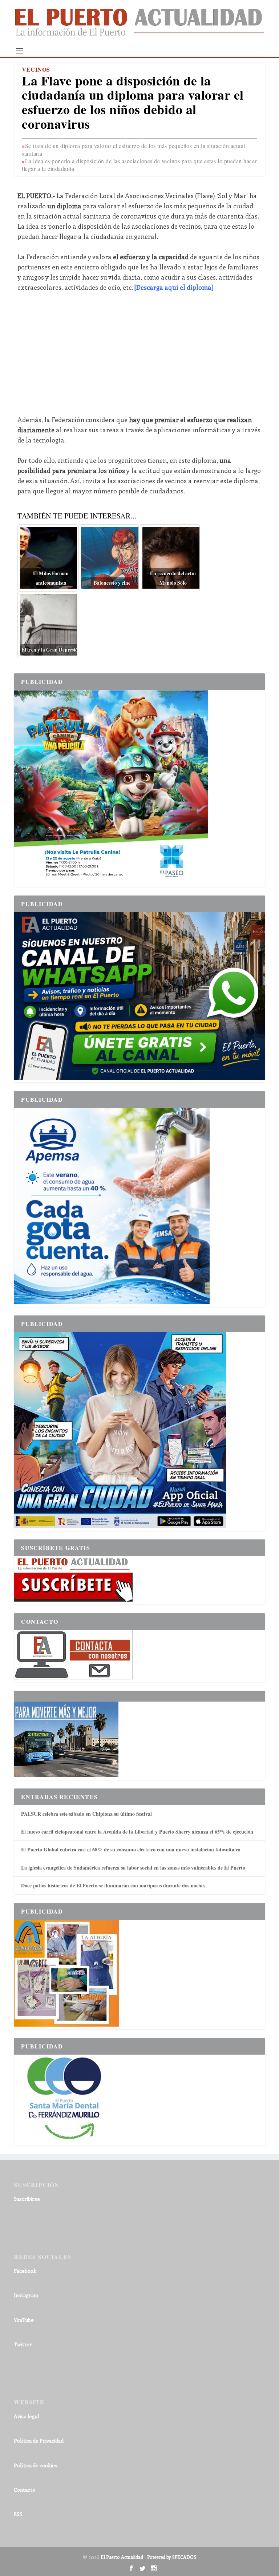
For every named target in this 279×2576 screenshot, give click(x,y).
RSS (18, 2514)
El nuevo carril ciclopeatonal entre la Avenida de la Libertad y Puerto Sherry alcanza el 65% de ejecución (137, 1832)
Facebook (25, 2271)
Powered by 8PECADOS (172, 2557)
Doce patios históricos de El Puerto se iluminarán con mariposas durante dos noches (113, 1885)
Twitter (23, 2344)
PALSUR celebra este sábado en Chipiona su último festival (86, 1814)
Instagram (26, 2295)
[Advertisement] (140, 353)
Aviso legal (26, 2416)
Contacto (25, 2490)
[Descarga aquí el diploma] (174, 287)
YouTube (24, 2320)
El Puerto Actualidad (122, 2557)
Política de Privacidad (39, 2441)
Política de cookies (36, 2465)
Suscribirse (27, 2199)
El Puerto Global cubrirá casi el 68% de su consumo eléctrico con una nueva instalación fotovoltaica (131, 1849)
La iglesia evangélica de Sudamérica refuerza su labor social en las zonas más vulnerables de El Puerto (133, 1868)
